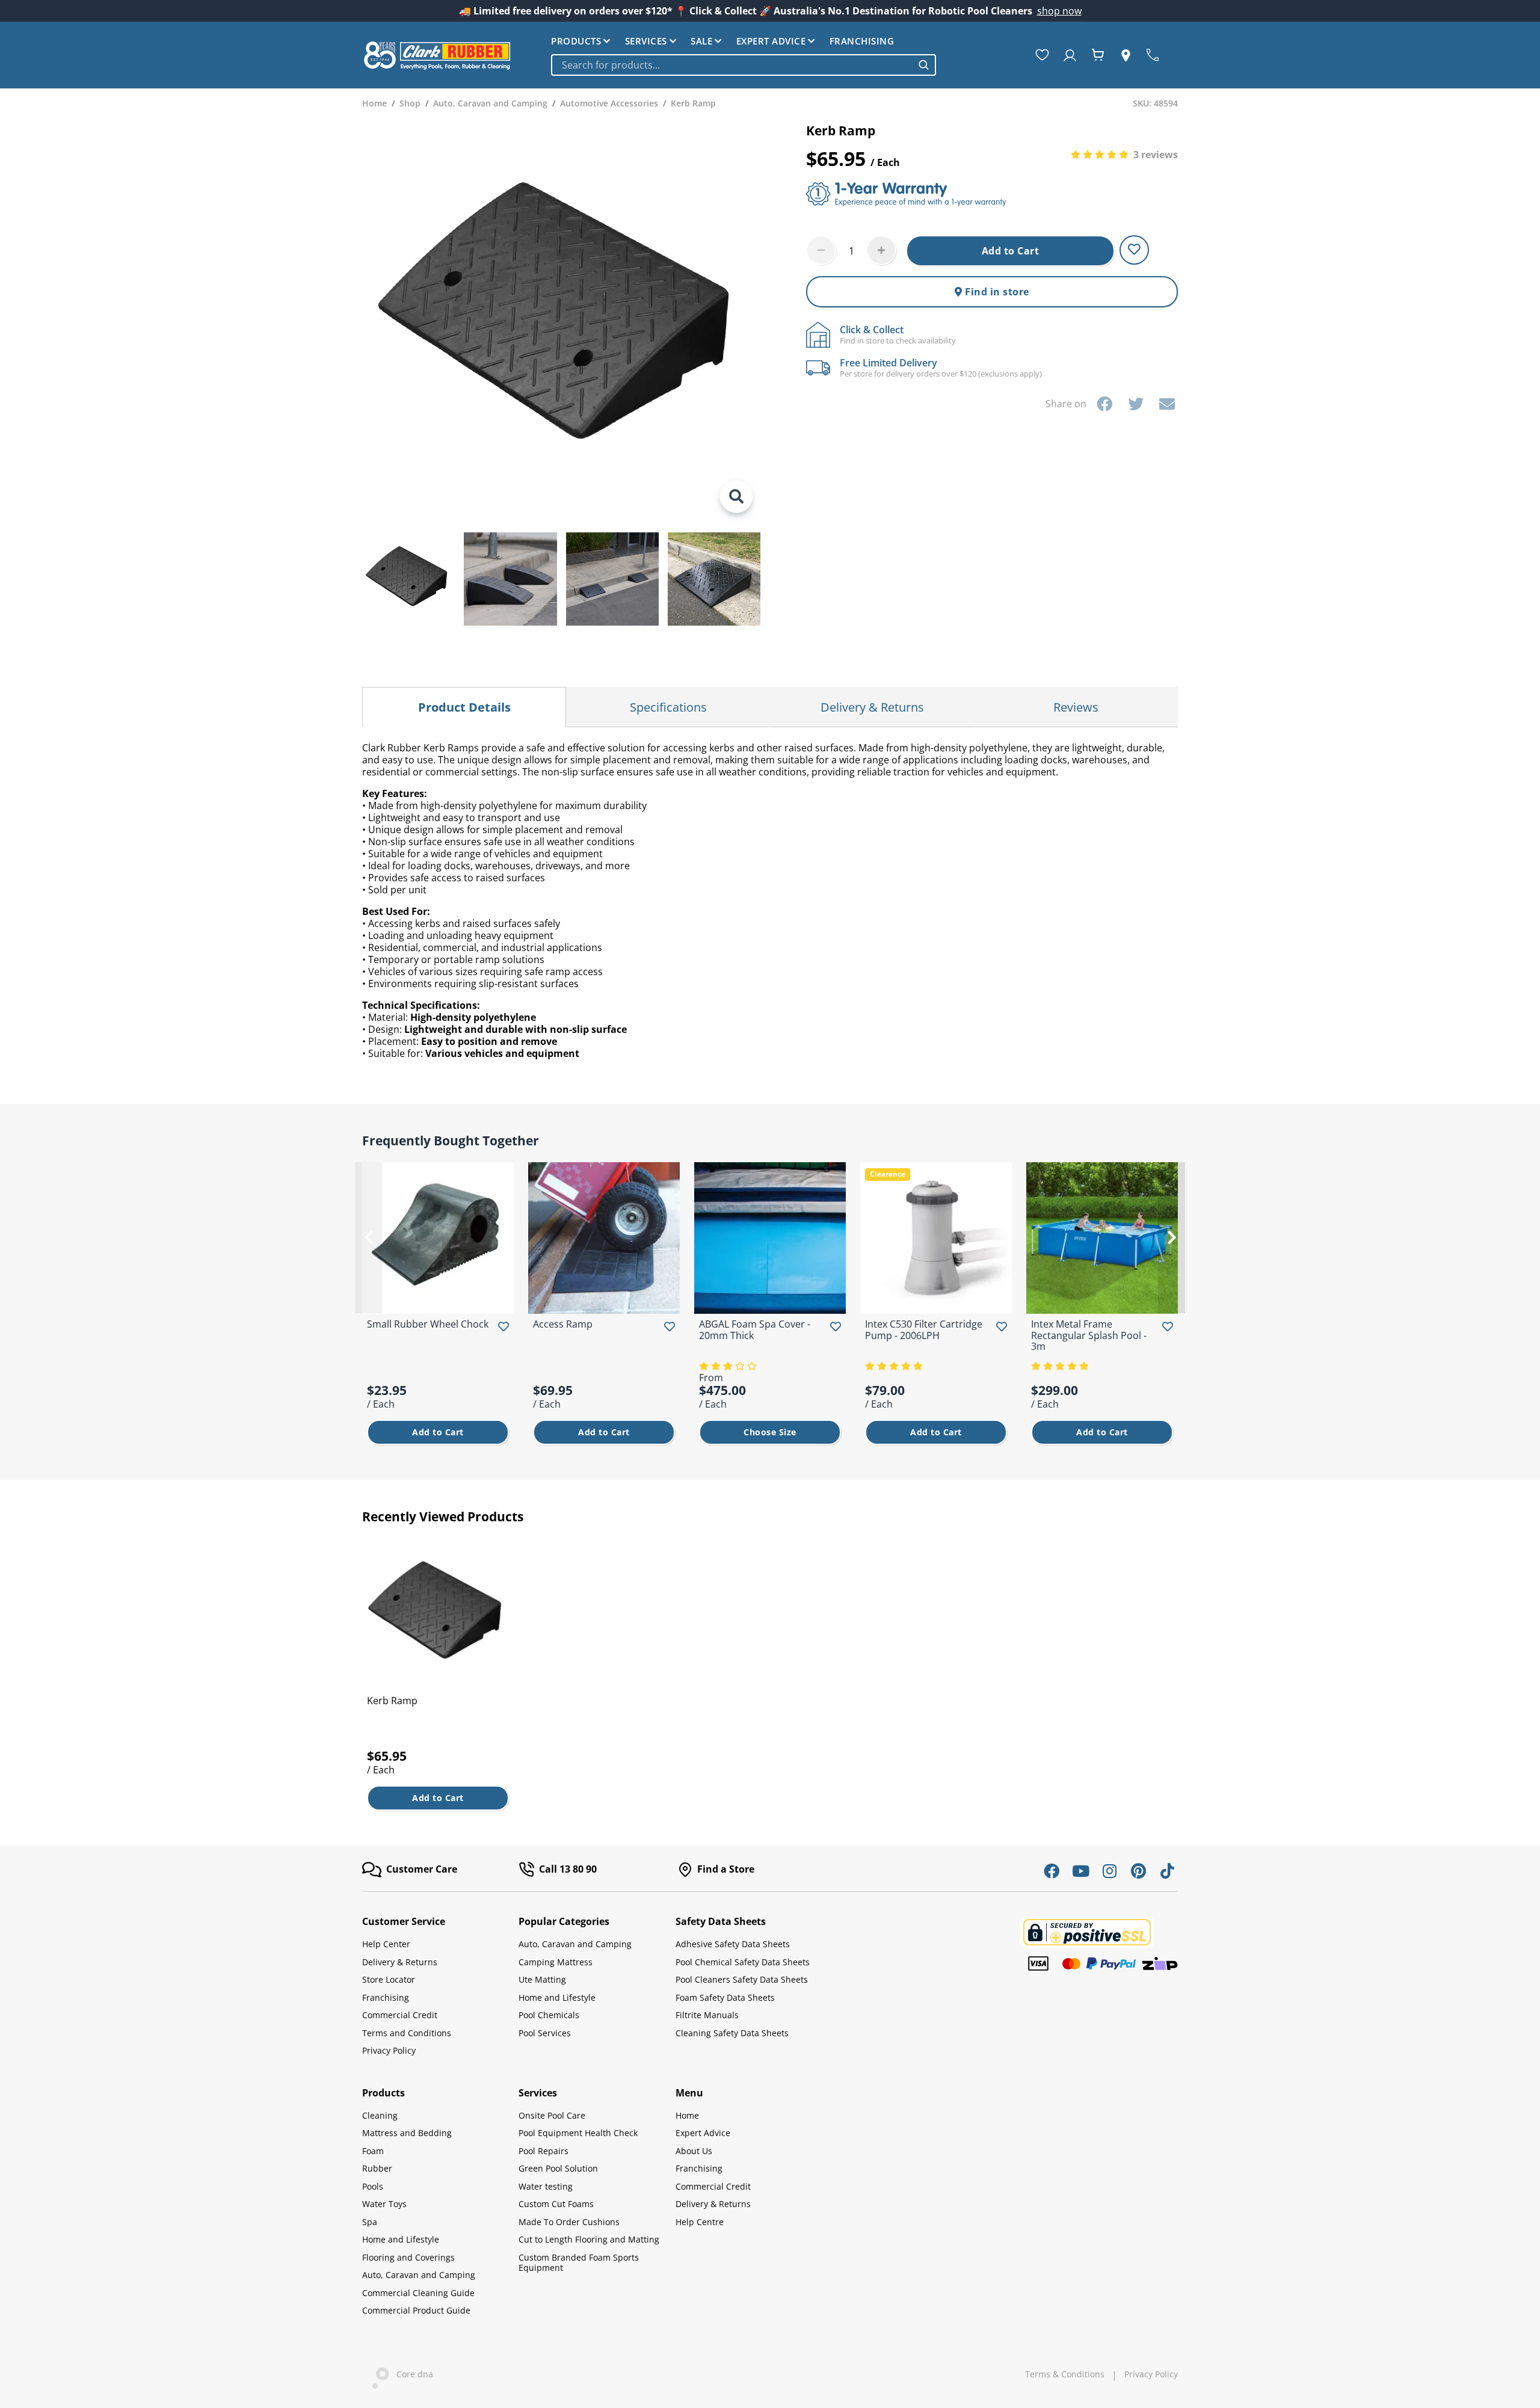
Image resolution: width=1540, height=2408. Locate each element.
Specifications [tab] (668, 707)
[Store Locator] (1128, 55)
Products (576, 41)
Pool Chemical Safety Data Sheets (743, 1962)
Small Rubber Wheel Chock (428, 1324)
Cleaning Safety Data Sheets (732, 2033)
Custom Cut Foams (556, 2204)
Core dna (411, 2374)
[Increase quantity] (881, 250)
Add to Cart (1011, 251)
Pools (373, 2186)
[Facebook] (1104, 404)
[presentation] (368, 1237)
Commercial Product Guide (416, 2310)
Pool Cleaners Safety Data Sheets (742, 1979)
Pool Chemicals (549, 2015)
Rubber (377, 2168)
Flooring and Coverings (408, 2257)
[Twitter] (1136, 404)
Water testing (546, 2186)
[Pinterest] (1138, 1871)
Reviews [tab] (1076, 707)
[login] (1072, 55)
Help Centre (700, 2222)
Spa (370, 2222)
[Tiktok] (1167, 1871)
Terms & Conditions (1065, 2374)
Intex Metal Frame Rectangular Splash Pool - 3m (1089, 1335)
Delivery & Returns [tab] (872, 707)
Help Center (386, 1944)
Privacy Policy (389, 2050)
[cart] (1100, 55)
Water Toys (384, 2204)
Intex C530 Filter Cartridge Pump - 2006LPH (924, 1329)
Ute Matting (542, 1979)
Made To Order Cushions (569, 2222)
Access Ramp (563, 1324)
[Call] (1155, 55)
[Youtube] (1080, 1871)
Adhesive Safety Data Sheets (733, 1944)
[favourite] (1045, 55)
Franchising (862, 41)
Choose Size (770, 1432)
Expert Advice (771, 41)
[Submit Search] (924, 65)
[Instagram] (1109, 1871)
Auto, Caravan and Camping (575, 1944)
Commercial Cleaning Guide (418, 2293)
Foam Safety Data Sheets (725, 1997)
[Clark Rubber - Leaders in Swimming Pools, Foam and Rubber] (437, 55)
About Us (694, 2151)
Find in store (996, 292)
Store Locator (389, 1979)
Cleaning (380, 2115)
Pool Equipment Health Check (578, 2133)
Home (687, 2115)
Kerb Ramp (392, 1701)
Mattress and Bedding (407, 2133)
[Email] (1167, 404)
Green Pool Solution (558, 2168)
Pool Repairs (544, 2151)
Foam (373, 2151)
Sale (701, 41)
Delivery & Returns (400, 1962)
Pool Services (545, 2033)
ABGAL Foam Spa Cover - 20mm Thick (755, 1329)
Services (646, 41)
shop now (1059, 11)
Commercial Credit (400, 2015)
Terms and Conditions (407, 2033)
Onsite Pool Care (552, 2115)
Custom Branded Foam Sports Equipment (579, 2263)
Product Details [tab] (464, 707)
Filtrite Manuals (707, 2015)
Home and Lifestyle (557, 1997)
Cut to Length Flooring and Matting (589, 2239)
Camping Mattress (556, 1962)
